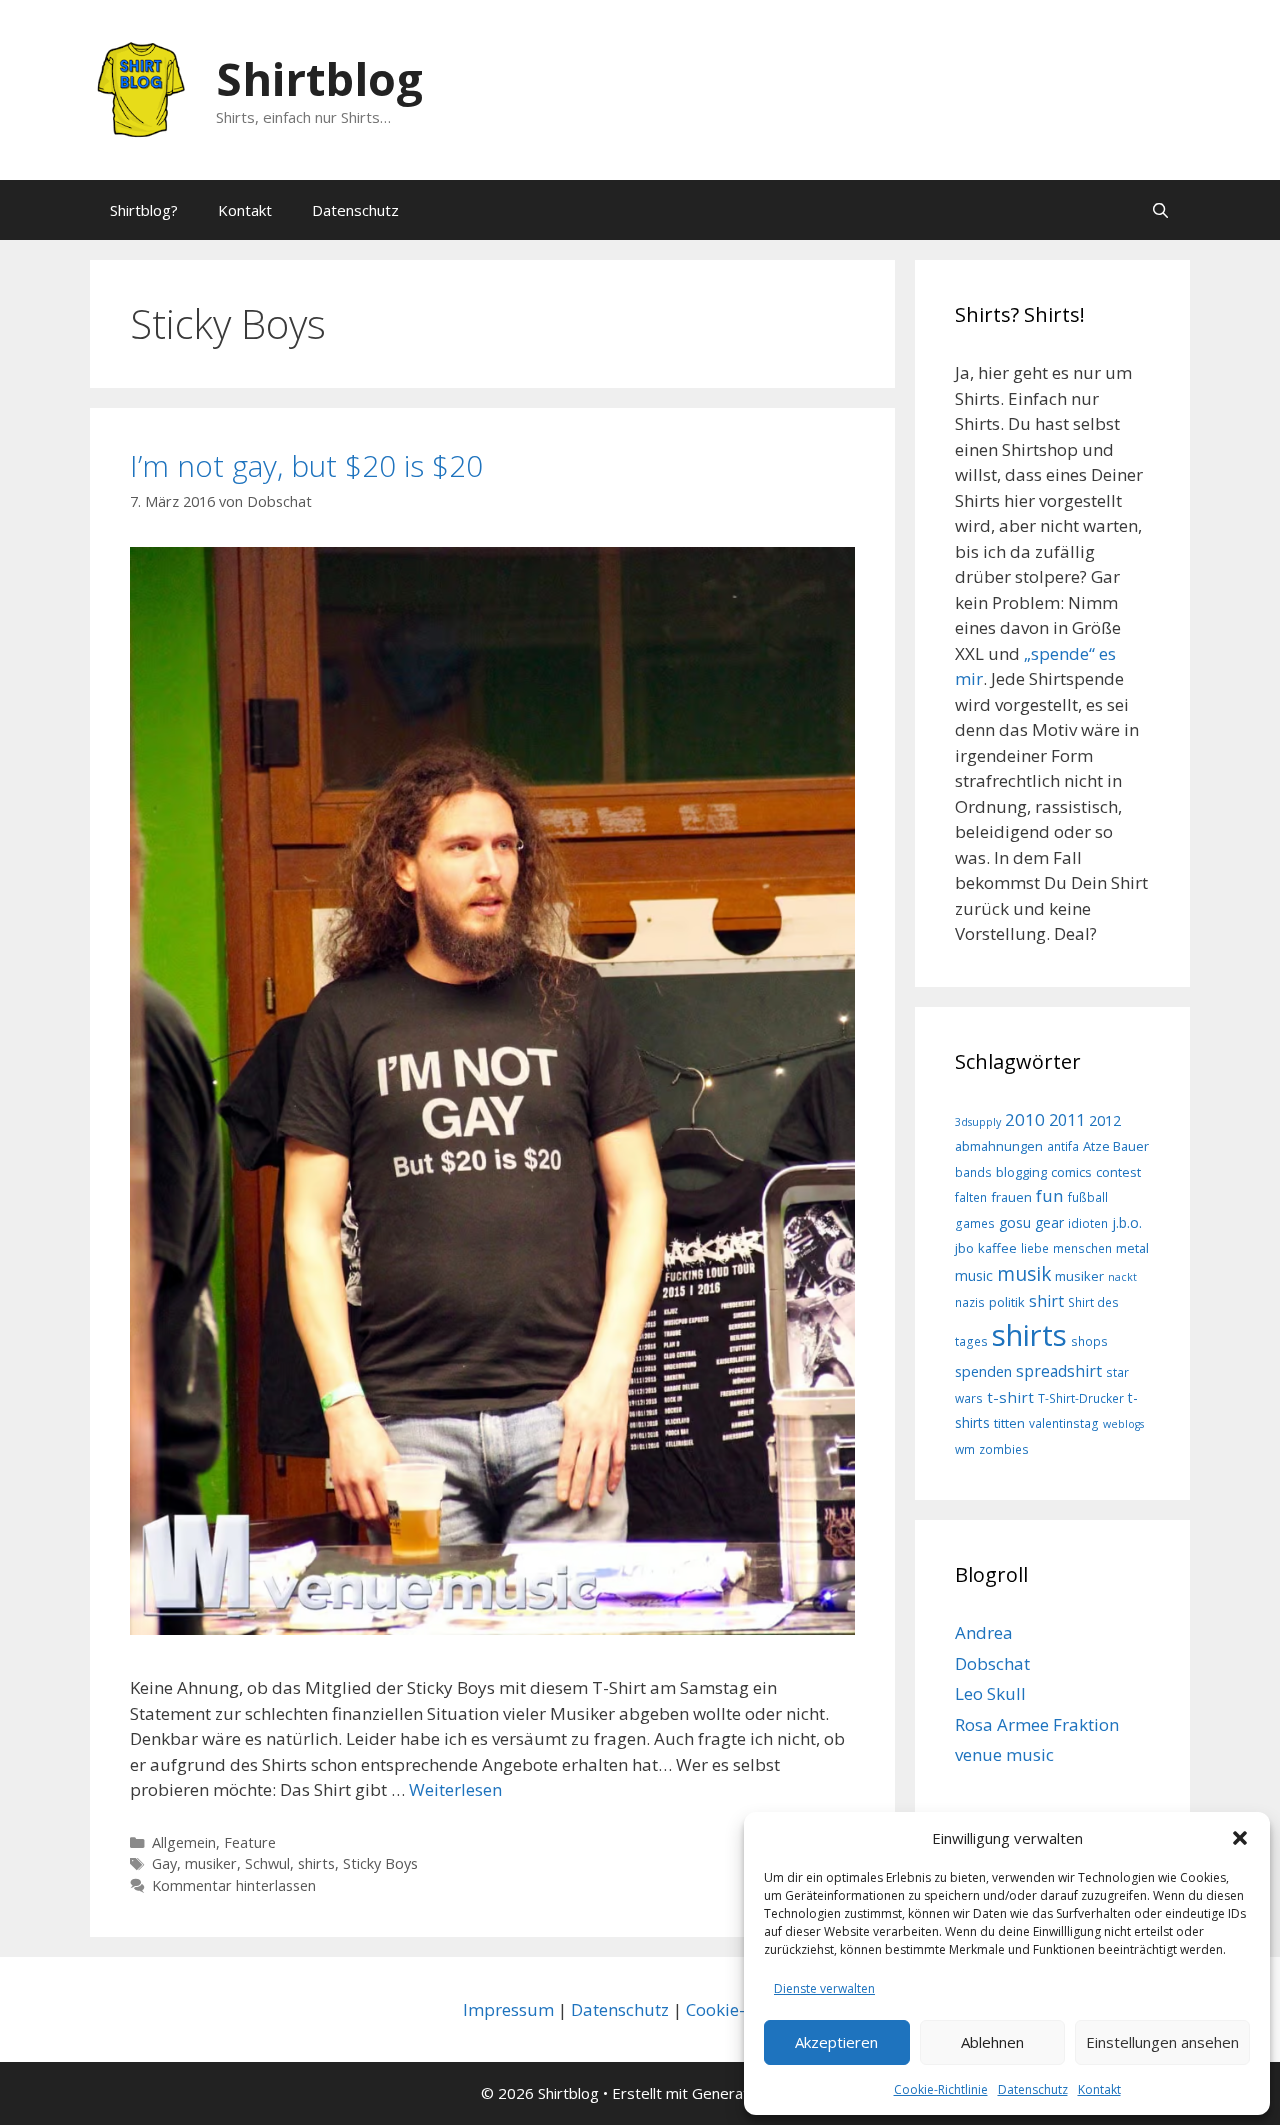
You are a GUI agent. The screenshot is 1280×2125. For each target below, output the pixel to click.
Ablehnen (992, 2042)
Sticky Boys (380, 1863)
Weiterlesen (455, 1789)
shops (1089, 1341)
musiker (211, 1863)
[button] (1240, 1838)
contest (1118, 1172)
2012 (1105, 1120)
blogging (1021, 1172)
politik (1007, 1302)
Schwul (267, 1863)
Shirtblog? (144, 210)
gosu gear (1031, 1222)
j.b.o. (1127, 1222)
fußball (1088, 1197)
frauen (1011, 1197)
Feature (250, 1842)
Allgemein (184, 1842)
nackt (1122, 1277)
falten (971, 1197)
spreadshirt (1059, 1371)
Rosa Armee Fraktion (1037, 1724)
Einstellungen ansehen (1162, 2042)
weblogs (1123, 1424)
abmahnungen (999, 1146)
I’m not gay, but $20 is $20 (306, 465)
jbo (964, 1248)
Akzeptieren (836, 2042)
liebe (1035, 1248)
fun (1050, 1195)
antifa (1063, 1146)
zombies (1004, 1449)
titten (1009, 1423)
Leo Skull (990, 1693)
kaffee (997, 1248)
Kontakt (1099, 2089)
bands (973, 1172)
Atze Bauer (1116, 1146)
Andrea (984, 1632)
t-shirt (1010, 1397)
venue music (1004, 1754)
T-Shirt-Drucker (1081, 1398)
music (974, 1275)
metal (1132, 1248)
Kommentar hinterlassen (234, 1885)
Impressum (508, 2009)
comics (1071, 1172)
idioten (1088, 1223)
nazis (970, 1302)
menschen (1082, 1248)
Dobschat (992, 1663)
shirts (316, 1863)
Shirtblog (319, 78)
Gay (164, 1863)
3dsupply (978, 1122)
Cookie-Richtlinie (941, 2089)
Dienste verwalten (824, 1988)
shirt (1046, 1301)
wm (965, 1449)
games (975, 1223)
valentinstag (1064, 1423)
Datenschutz (1033, 2089)
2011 (1067, 1120)
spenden (983, 1371)
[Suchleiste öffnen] (1160, 210)
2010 (1025, 1119)
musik (1024, 1274)
